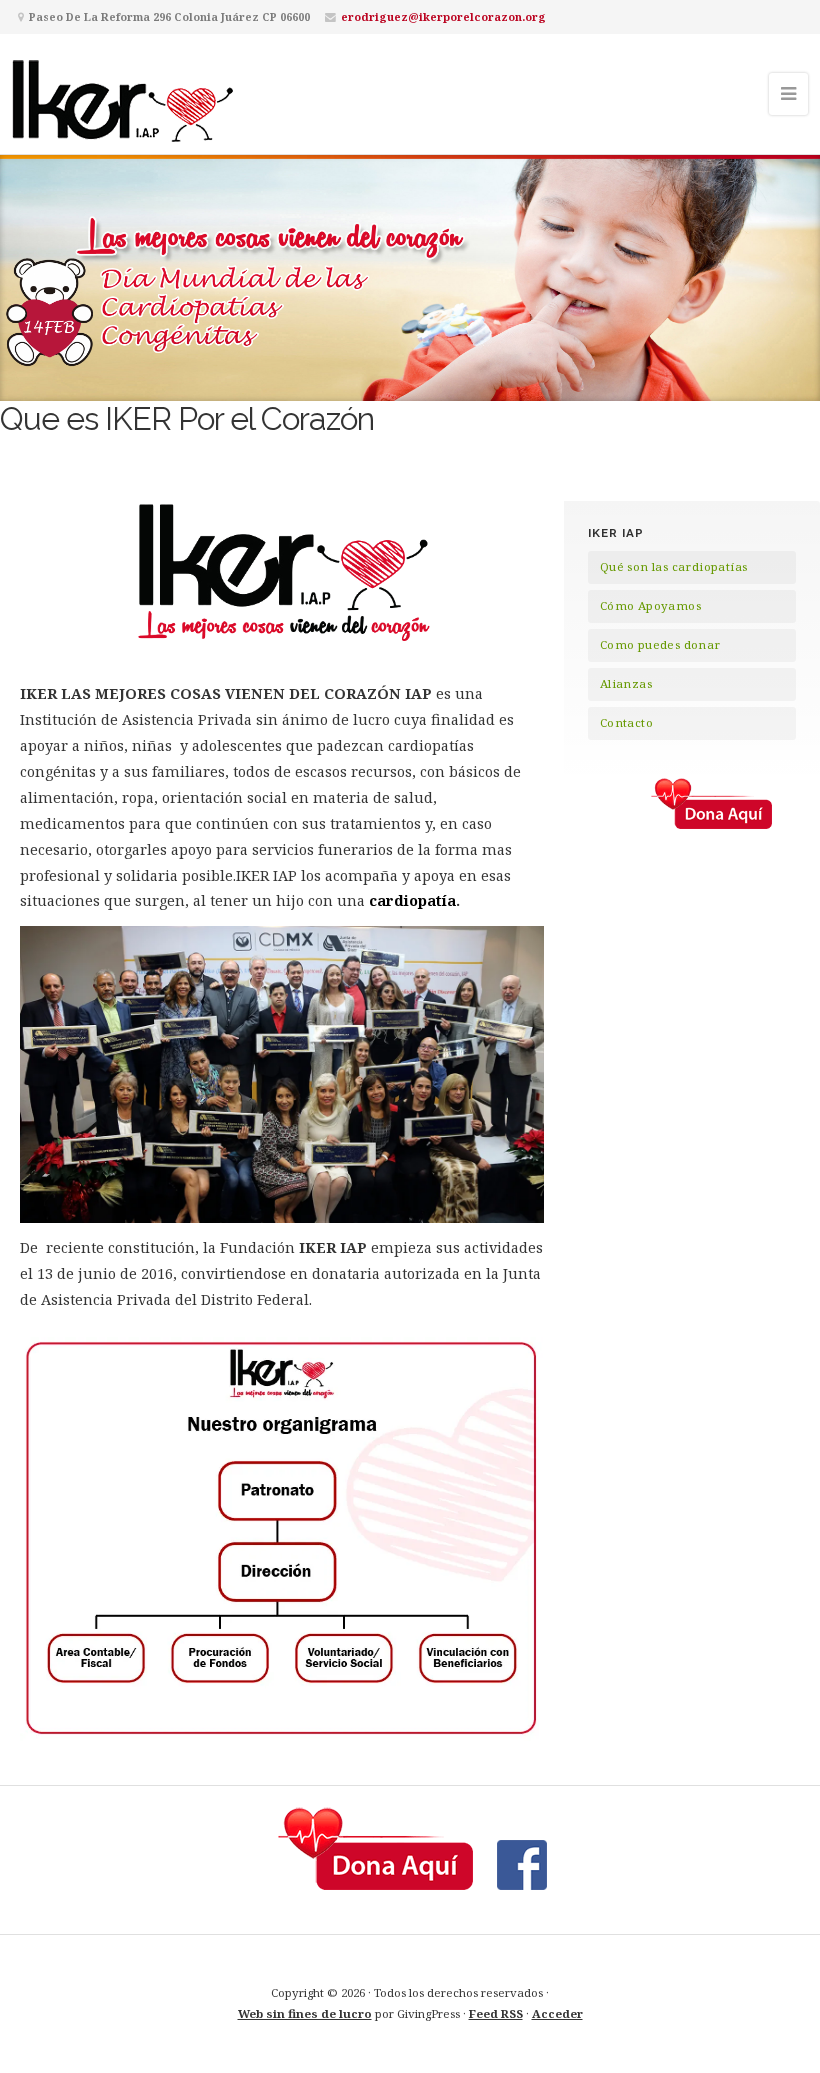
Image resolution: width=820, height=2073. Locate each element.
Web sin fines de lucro (305, 2013)
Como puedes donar (660, 644)
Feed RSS (496, 2013)
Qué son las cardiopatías (674, 566)
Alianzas (626, 683)
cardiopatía (410, 900)
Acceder (557, 2013)
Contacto (626, 722)
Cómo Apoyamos (650, 605)
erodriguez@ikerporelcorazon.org (443, 16)
